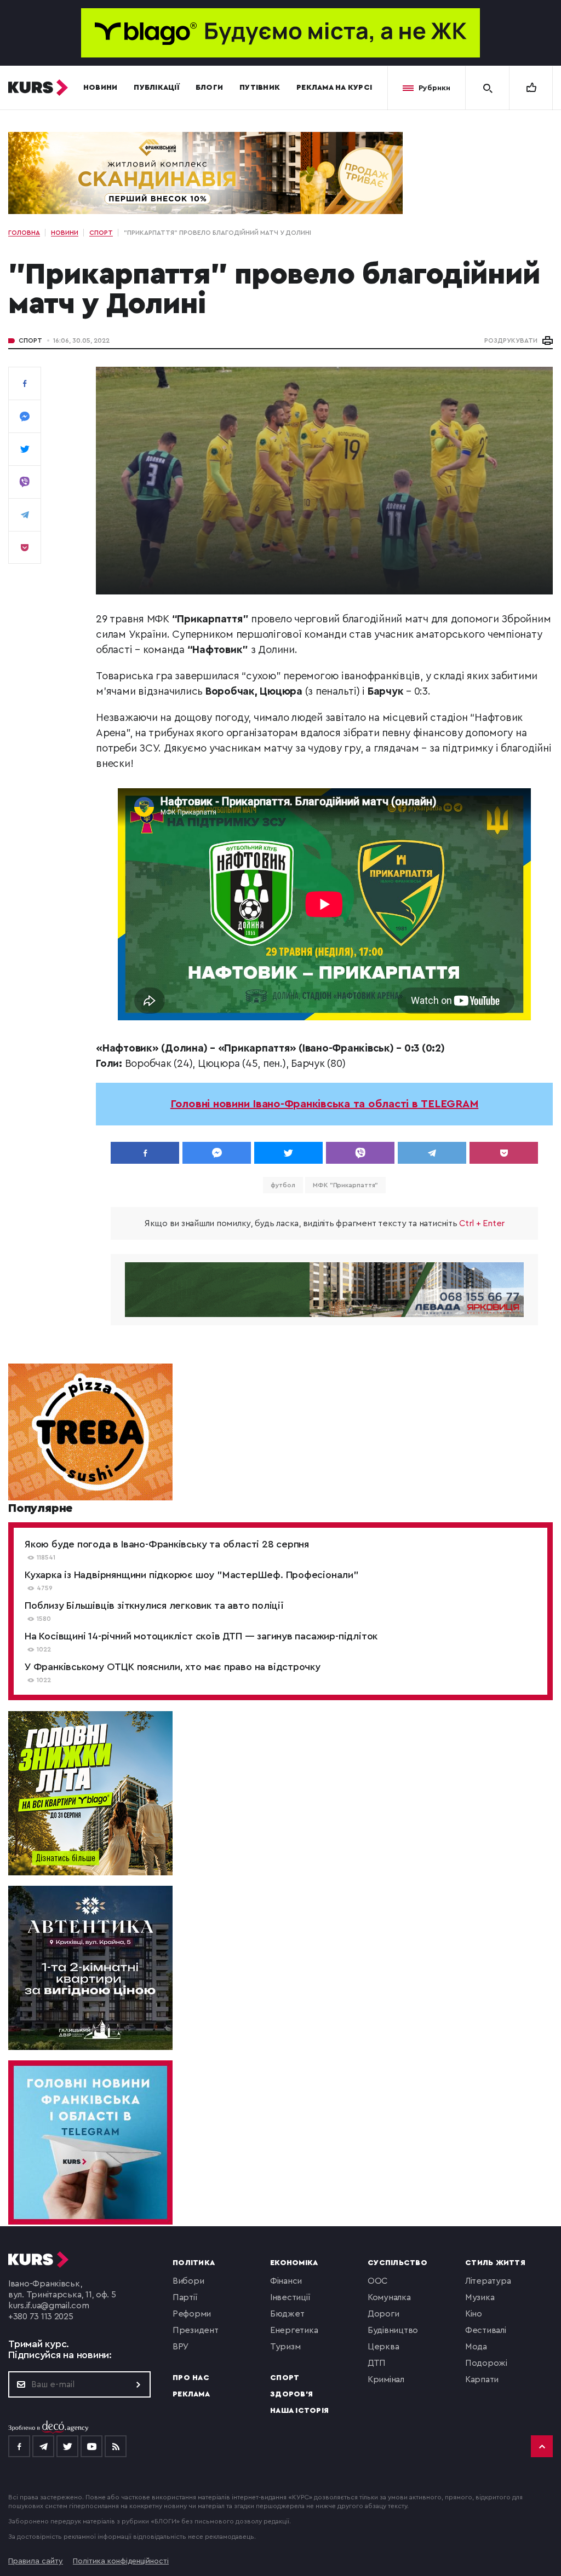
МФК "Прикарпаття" (345, 1185)
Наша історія (299, 2411)
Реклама (191, 2394)
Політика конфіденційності (121, 2561)
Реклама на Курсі (334, 88)
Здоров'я (291, 2394)
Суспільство (397, 2263)
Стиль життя (495, 2263)
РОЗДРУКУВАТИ (511, 340)
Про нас (191, 2378)
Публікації (156, 88)
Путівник (260, 88)
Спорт (30, 340)
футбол (283, 1185)
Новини (101, 88)
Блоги (209, 88)
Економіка (294, 2263)
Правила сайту (36, 2561)
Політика (194, 2263)
